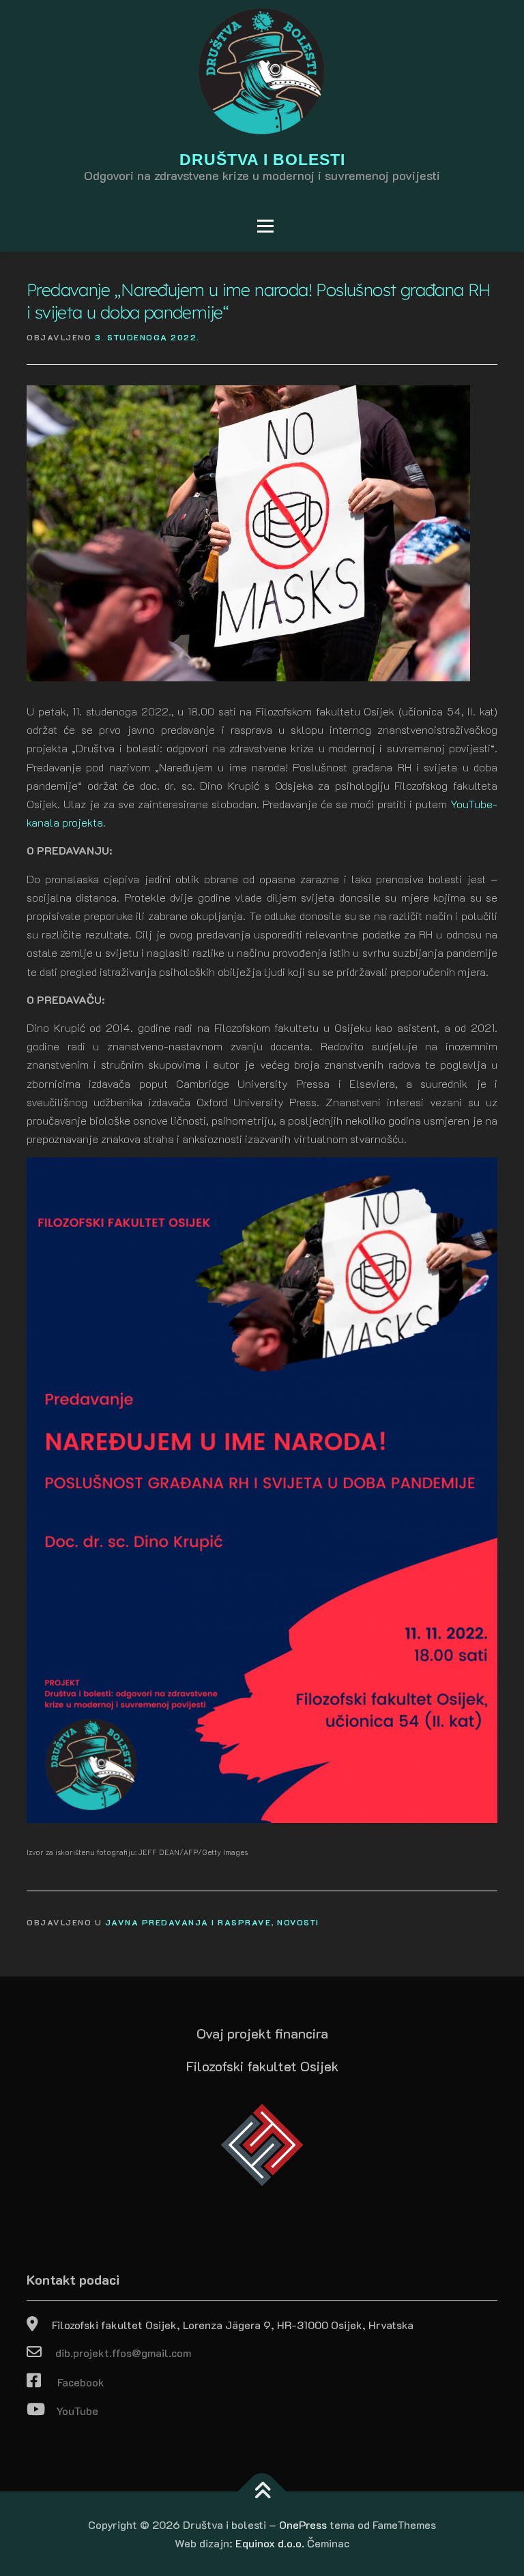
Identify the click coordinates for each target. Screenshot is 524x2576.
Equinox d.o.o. (270, 2543)
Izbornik (57, 226)
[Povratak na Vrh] (262, 2492)
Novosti (298, 1922)
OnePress (303, 2525)
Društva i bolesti (262, 160)
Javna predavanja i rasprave (188, 1922)
